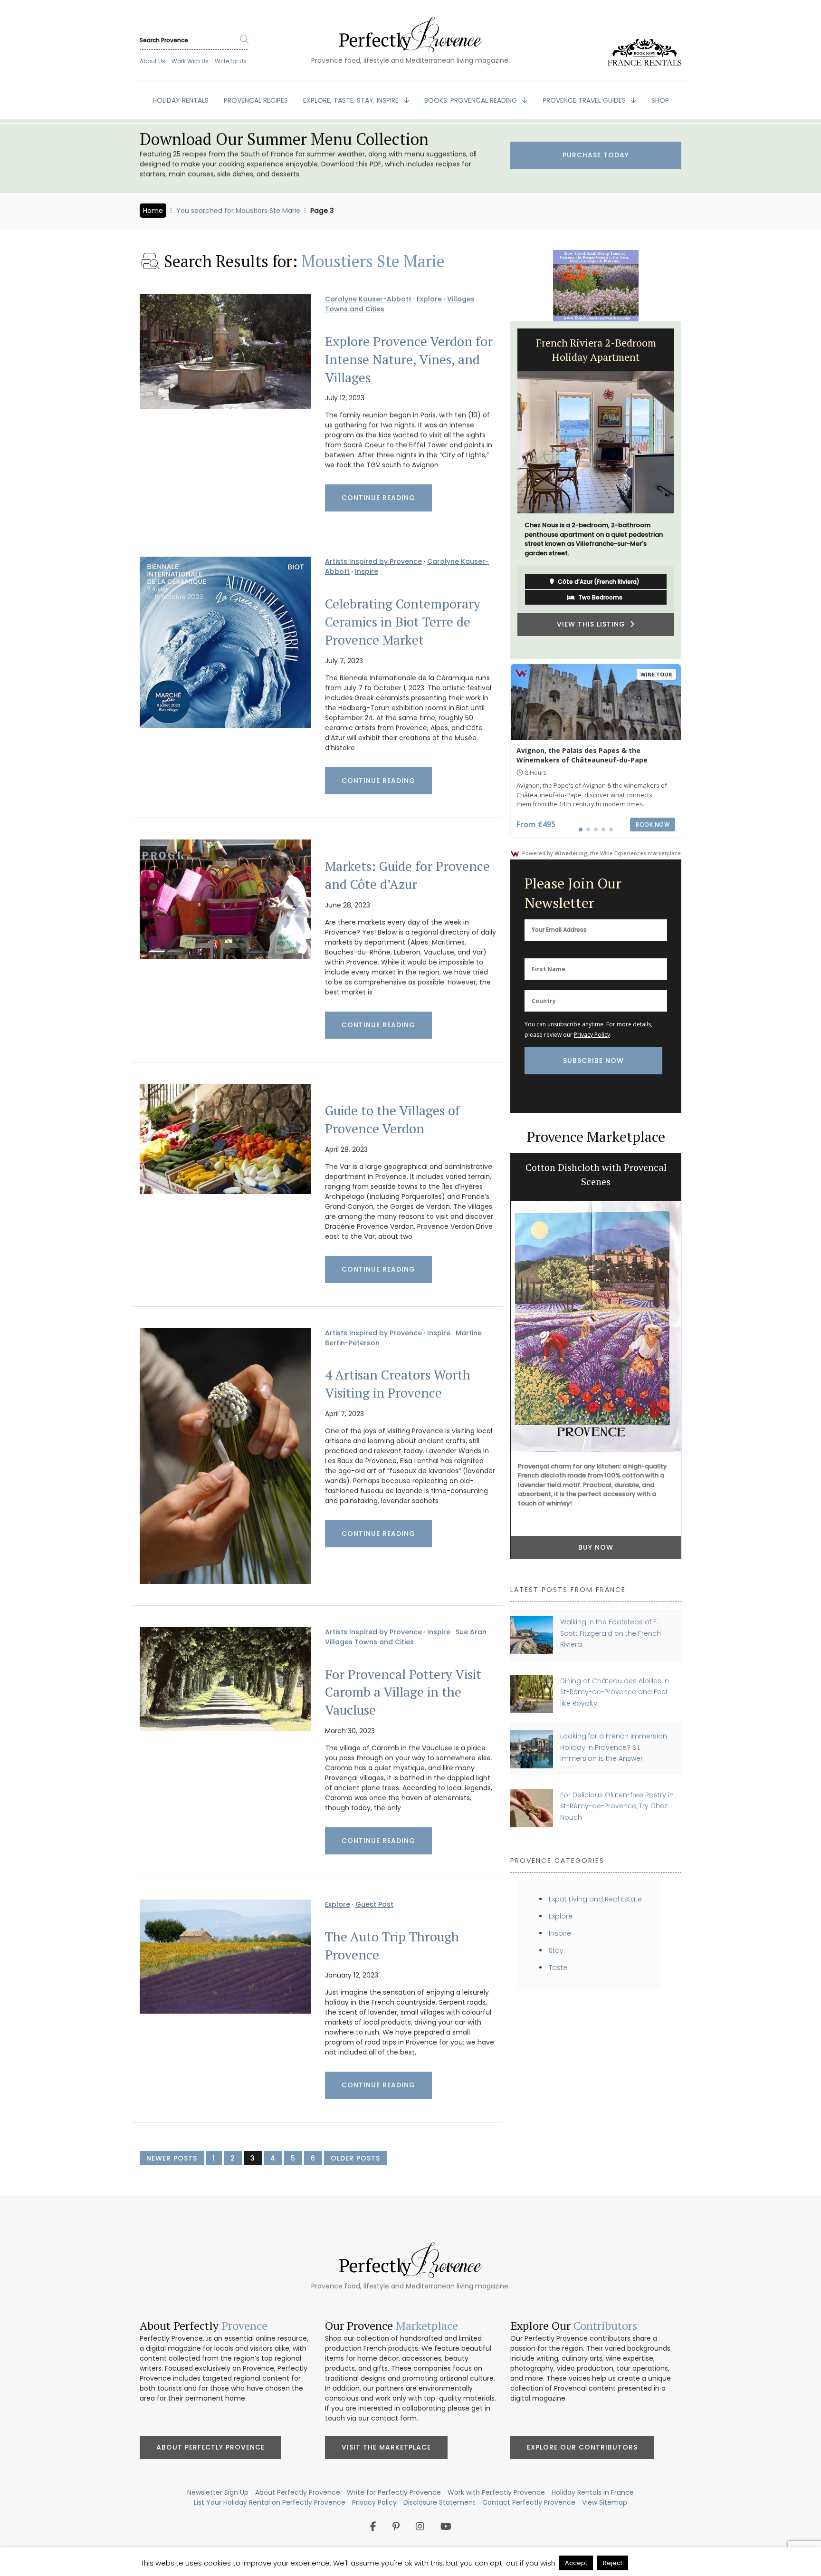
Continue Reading (378, 498)
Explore (429, 299)
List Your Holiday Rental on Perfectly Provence (270, 2502)
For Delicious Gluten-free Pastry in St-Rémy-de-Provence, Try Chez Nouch (617, 1806)
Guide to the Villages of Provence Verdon (392, 1119)
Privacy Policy (592, 1035)
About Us (153, 61)
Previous (503, 490)
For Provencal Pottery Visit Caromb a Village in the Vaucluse (403, 1692)
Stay (556, 1950)
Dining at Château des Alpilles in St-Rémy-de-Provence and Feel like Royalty (615, 1692)
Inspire (367, 571)
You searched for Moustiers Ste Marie (238, 211)
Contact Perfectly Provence (529, 2502)
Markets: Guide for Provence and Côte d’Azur (407, 875)
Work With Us (190, 61)
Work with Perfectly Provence (496, 2492)
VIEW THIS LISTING (666, 634)
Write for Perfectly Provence (394, 2492)
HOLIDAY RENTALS (181, 100)
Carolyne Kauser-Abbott (368, 299)
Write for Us (231, 61)
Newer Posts (172, 2158)
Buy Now (596, 1547)
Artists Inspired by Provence (373, 561)
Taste (558, 1968)
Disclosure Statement (439, 2502)
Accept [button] (576, 2563)
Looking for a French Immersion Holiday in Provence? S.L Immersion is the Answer (614, 1747)
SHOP (660, 100)
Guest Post (374, 1904)
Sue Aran (471, 1632)
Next (688, 490)
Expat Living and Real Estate (595, 1899)
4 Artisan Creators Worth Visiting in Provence (398, 1384)
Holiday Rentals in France (593, 2492)
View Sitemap (605, 2502)
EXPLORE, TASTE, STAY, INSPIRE (352, 100)
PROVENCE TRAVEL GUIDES (585, 100)
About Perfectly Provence (210, 2447)
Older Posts (355, 2158)
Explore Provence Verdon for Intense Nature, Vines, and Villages (409, 359)
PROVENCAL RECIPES (256, 100)
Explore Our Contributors (582, 2447)
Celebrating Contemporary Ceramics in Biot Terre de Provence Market (403, 622)
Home (153, 211)
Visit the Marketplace (386, 2447)
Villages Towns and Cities (369, 1642)
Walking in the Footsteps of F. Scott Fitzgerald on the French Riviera (611, 1633)
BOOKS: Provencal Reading (472, 100)
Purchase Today (596, 155)
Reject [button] (613, 2563)
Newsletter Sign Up (218, 2492)
